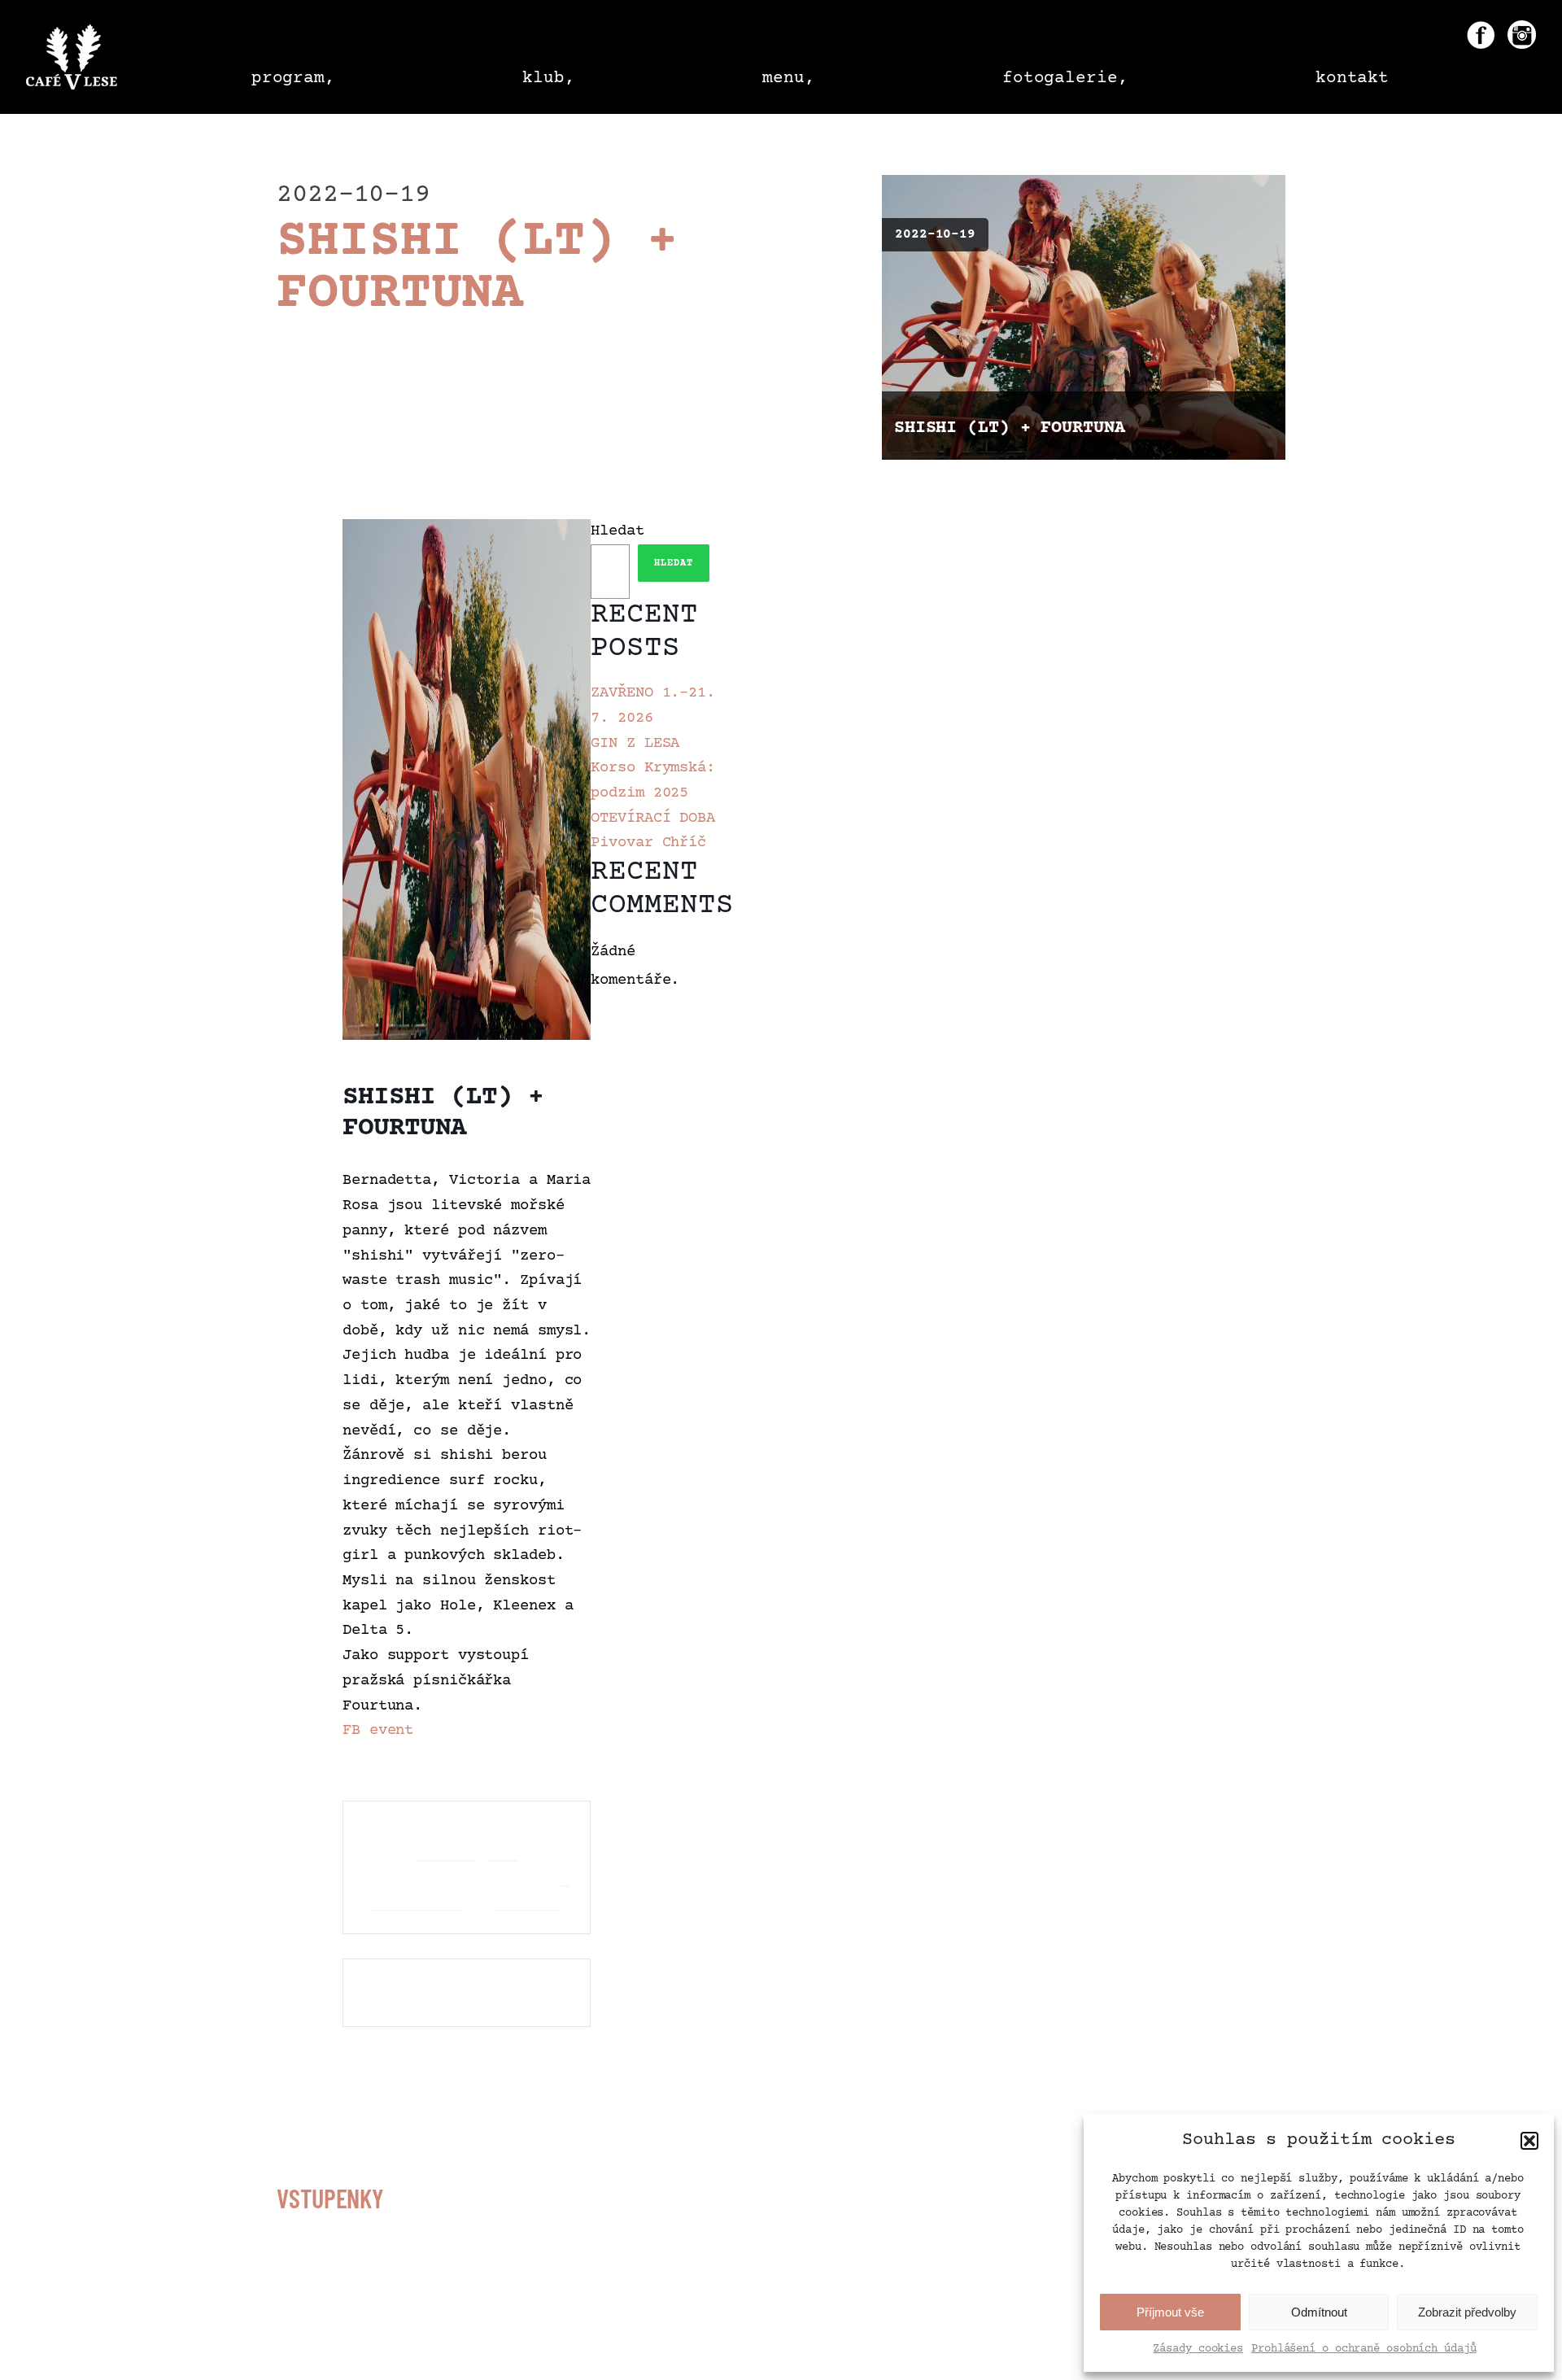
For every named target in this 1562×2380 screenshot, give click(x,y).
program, (293, 79)
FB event (378, 1731)
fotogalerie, (1065, 79)
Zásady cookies (1198, 2349)
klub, (549, 79)
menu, (789, 79)
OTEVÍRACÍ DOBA (653, 819)
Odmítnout (1319, 2312)
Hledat (617, 531)
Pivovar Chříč (648, 843)
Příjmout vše (1170, 2312)
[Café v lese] (72, 61)
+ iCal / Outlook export (532, 1867)
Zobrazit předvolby (1467, 2312)
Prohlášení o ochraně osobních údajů (1364, 2349)
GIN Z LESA (635, 744)
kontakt (1352, 79)
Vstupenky (330, 2198)
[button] (1529, 2141)
